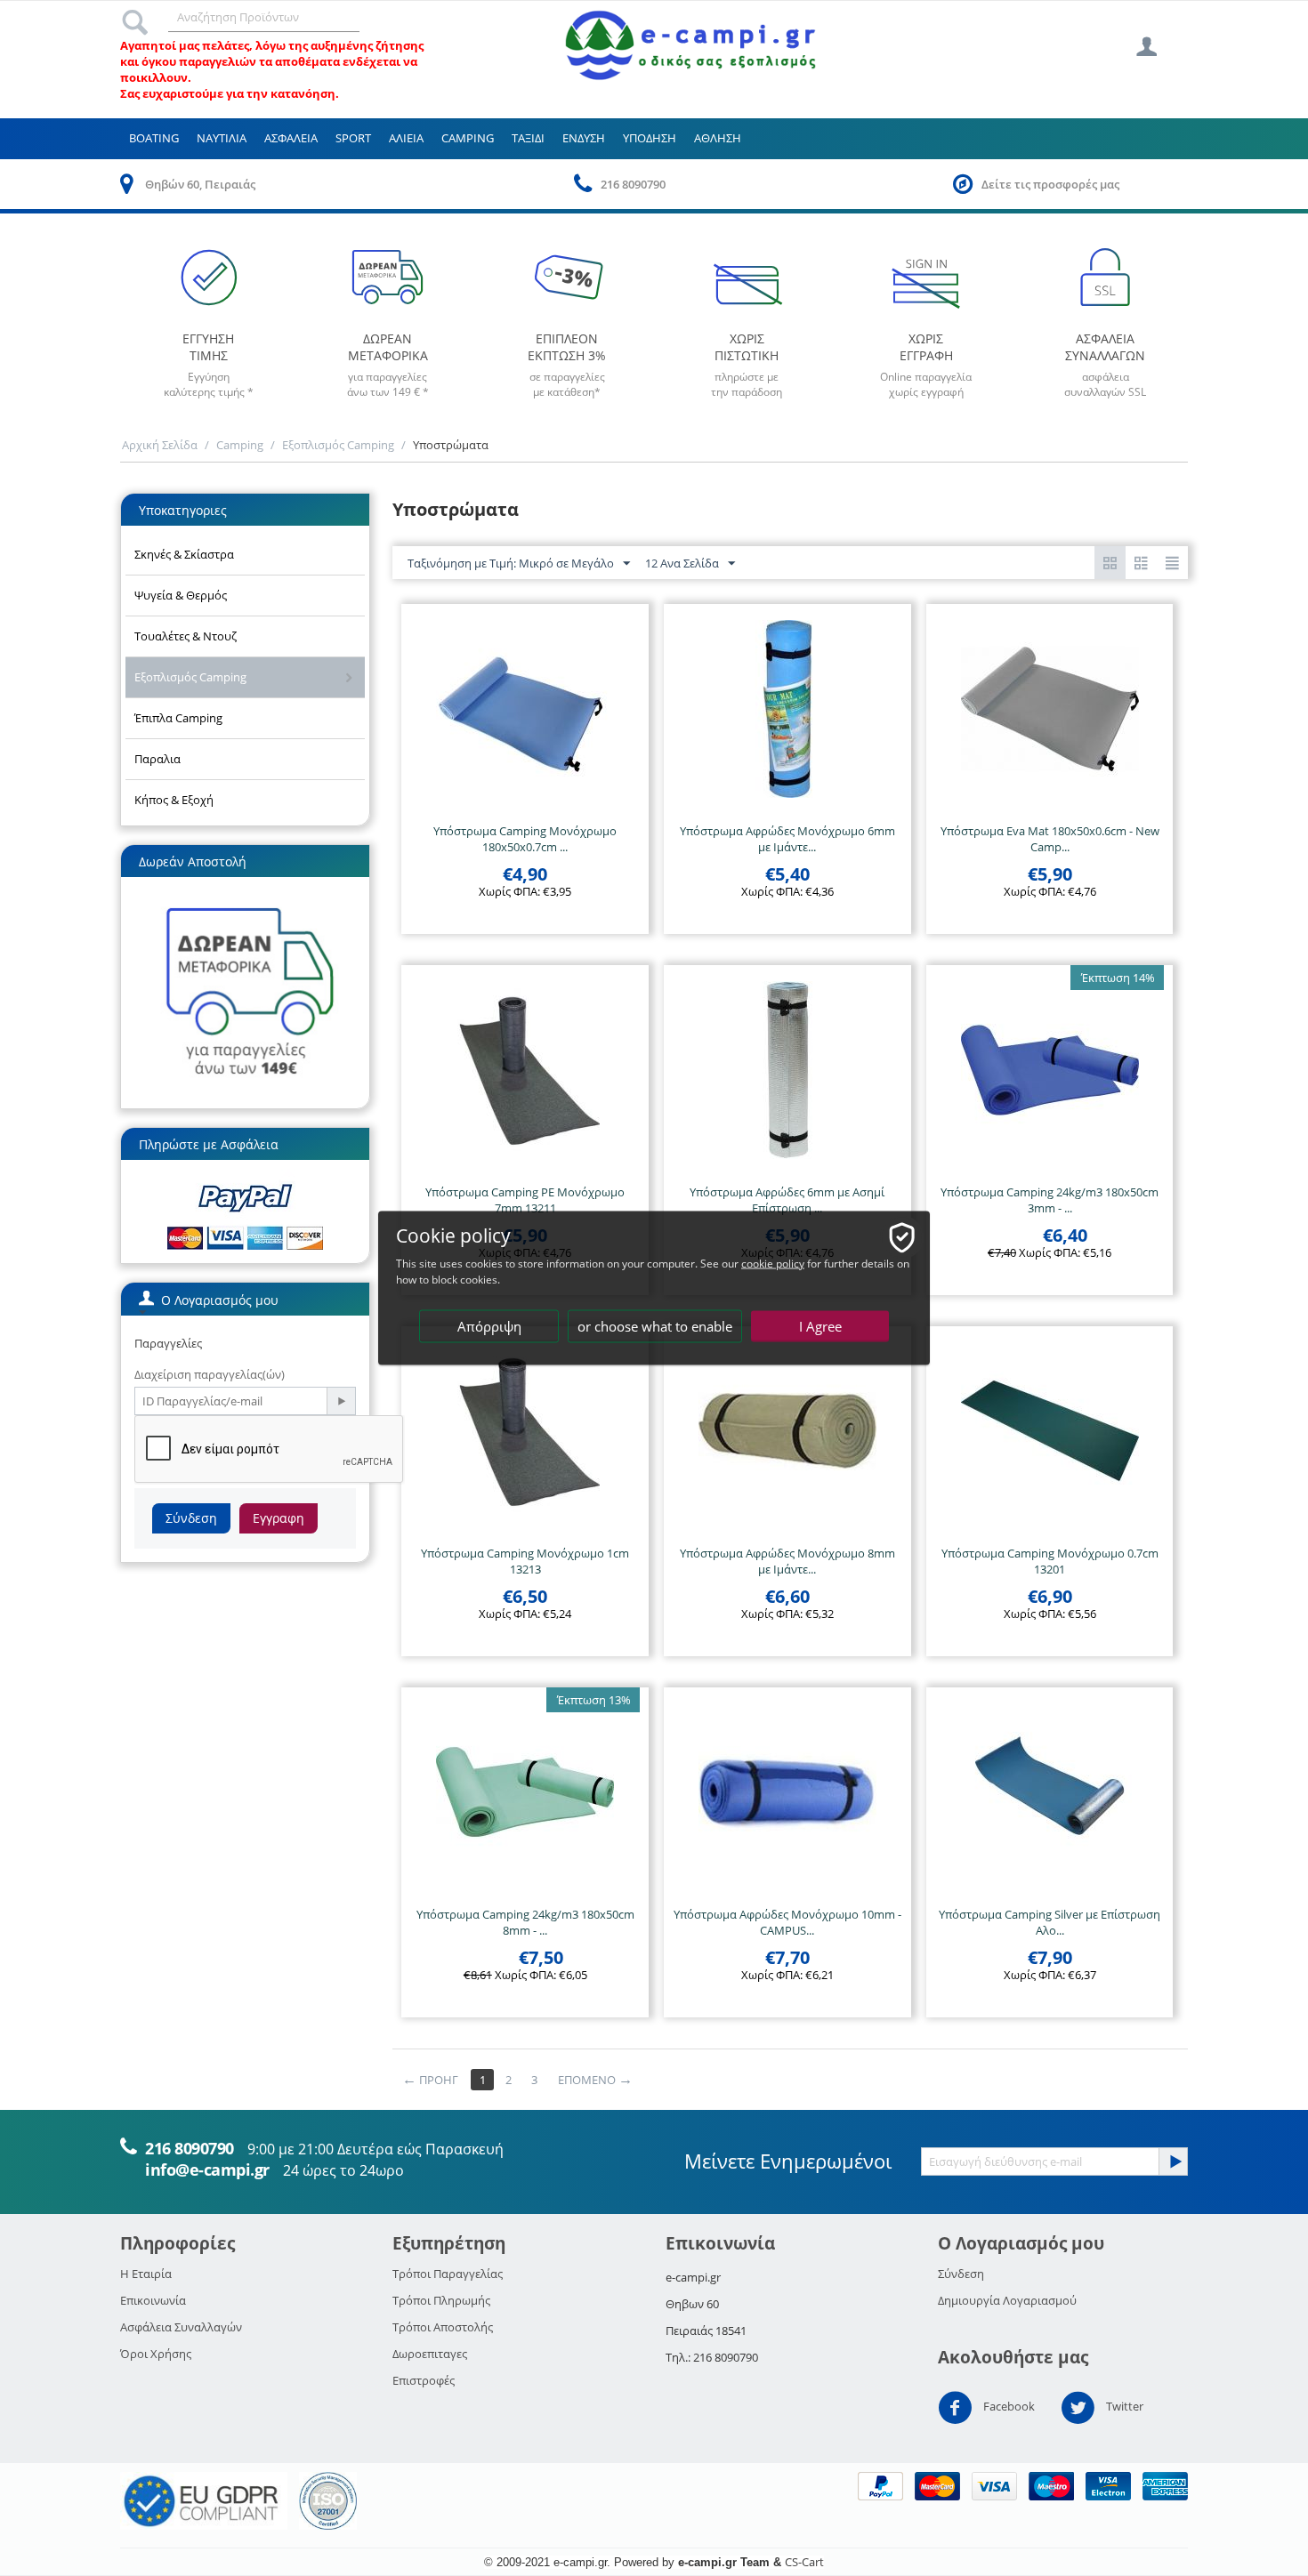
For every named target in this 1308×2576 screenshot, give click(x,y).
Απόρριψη (489, 1326)
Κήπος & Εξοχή (174, 800)
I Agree (820, 1326)
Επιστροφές (424, 2380)
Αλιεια (406, 138)
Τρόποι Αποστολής (443, 2327)
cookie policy (773, 1264)
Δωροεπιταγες (430, 2354)
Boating (154, 138)
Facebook (1008, 2407)
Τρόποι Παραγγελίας (448, 2274)
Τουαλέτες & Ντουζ (186, 636)
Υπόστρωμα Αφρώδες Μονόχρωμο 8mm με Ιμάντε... (787, 1561)
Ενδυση (584, 138)
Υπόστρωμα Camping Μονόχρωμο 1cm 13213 (525, 1561)
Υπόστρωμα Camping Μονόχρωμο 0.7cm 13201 (1050, 1561)
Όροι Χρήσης (156, 2354)
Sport (353, 138)
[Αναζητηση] (135, 17)
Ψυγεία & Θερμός (181, 595)
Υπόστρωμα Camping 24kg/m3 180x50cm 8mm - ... (525, 1922)
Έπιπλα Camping (178, 718)
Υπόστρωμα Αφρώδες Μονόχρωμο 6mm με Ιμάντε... (787, 839)
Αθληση (718, 138)
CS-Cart (804, 2562)
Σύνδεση (191, 1518)
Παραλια (157, 759)
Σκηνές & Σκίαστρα (184, 554)
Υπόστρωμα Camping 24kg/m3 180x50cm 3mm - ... (1050, 1200)
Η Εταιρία (146, 2274)
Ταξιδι (528, 138)
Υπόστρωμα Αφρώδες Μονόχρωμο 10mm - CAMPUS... (787, 1922)
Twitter (1123, 2407)
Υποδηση (650, 138)
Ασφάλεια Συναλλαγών (181, 2327)
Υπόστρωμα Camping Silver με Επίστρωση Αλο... (1050, 1922)
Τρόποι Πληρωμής (441, 2300)
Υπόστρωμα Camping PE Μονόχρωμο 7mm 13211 (525, 1200)
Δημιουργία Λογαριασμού (1007, 2300)
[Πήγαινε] (341, 1401)
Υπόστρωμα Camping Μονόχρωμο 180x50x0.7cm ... (525, 839)
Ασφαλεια (291, 138)
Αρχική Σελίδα (160, 445)
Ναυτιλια (222, 138)
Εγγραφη (279, 1518)
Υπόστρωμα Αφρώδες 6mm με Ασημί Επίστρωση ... (787, 1200)
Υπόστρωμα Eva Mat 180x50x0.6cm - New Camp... (1050, 839)
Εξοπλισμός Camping (338, 445)
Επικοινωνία (153, 2300)
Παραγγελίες (168, 1343)
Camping (468, 138)
